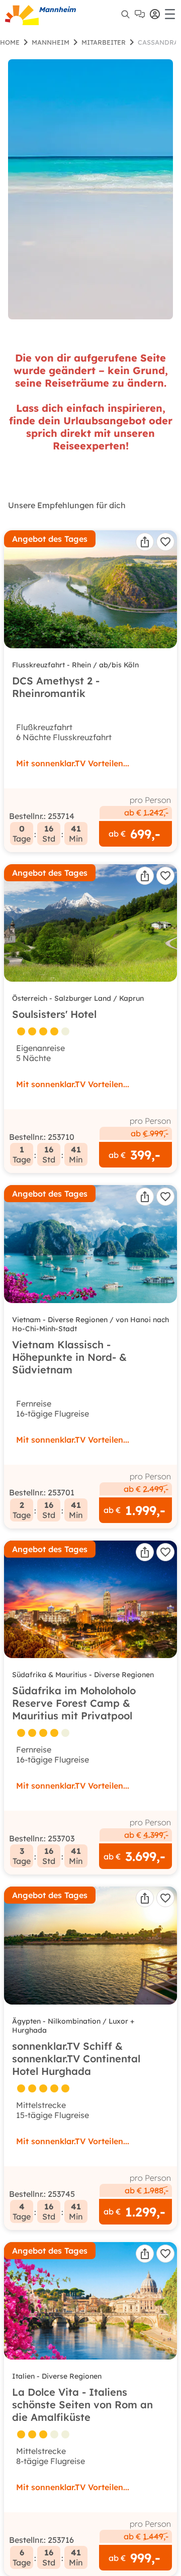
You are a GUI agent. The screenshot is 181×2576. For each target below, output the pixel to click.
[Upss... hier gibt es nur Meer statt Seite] (90, 189)
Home (10, 42)
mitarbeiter (104, 42)
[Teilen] (145, 542)
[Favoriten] (165, 542)
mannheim (51, 42)
